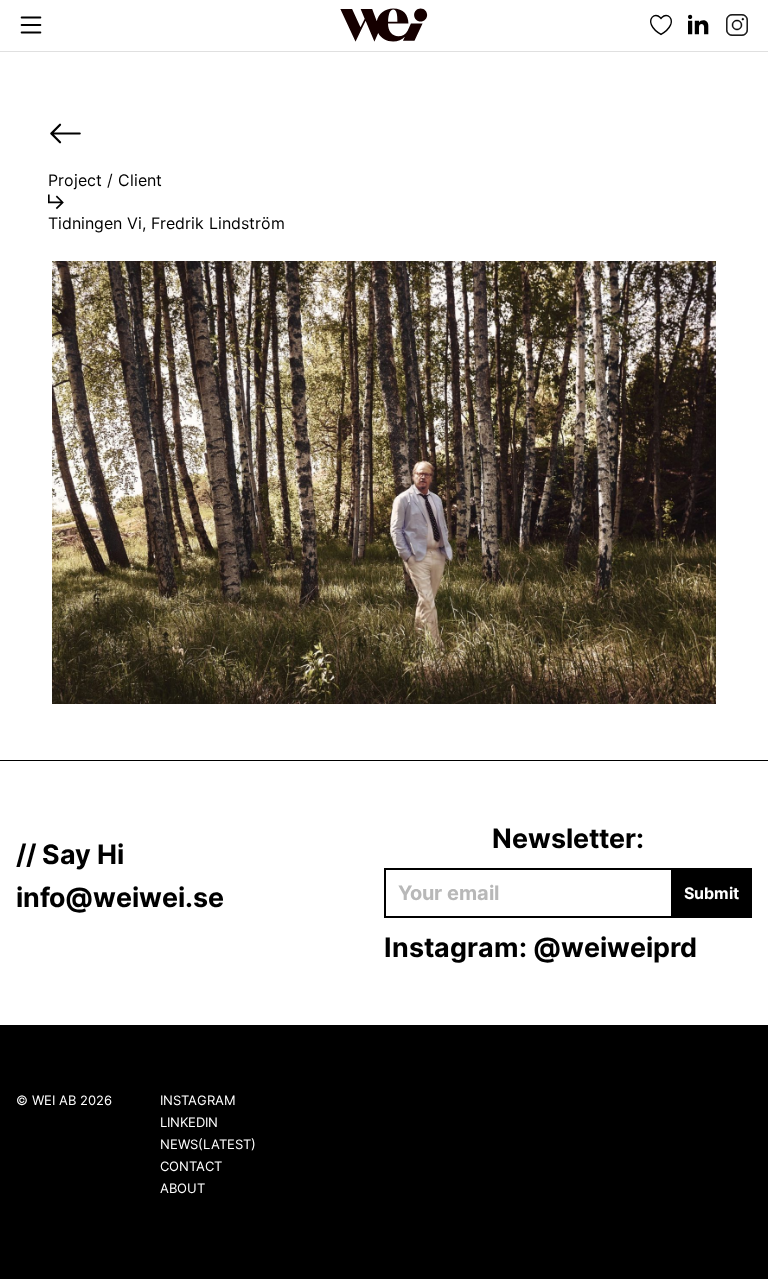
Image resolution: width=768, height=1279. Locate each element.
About (182, 1188)
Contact (191, 1166)
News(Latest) (208, 1144)
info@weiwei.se (120, 897)
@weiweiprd (615, 947)
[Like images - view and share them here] (661, 25)
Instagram (198, 1100)
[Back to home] (384, 25)
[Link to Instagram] (737, 25)
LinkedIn (189, 1122)
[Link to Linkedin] (699, 25)
